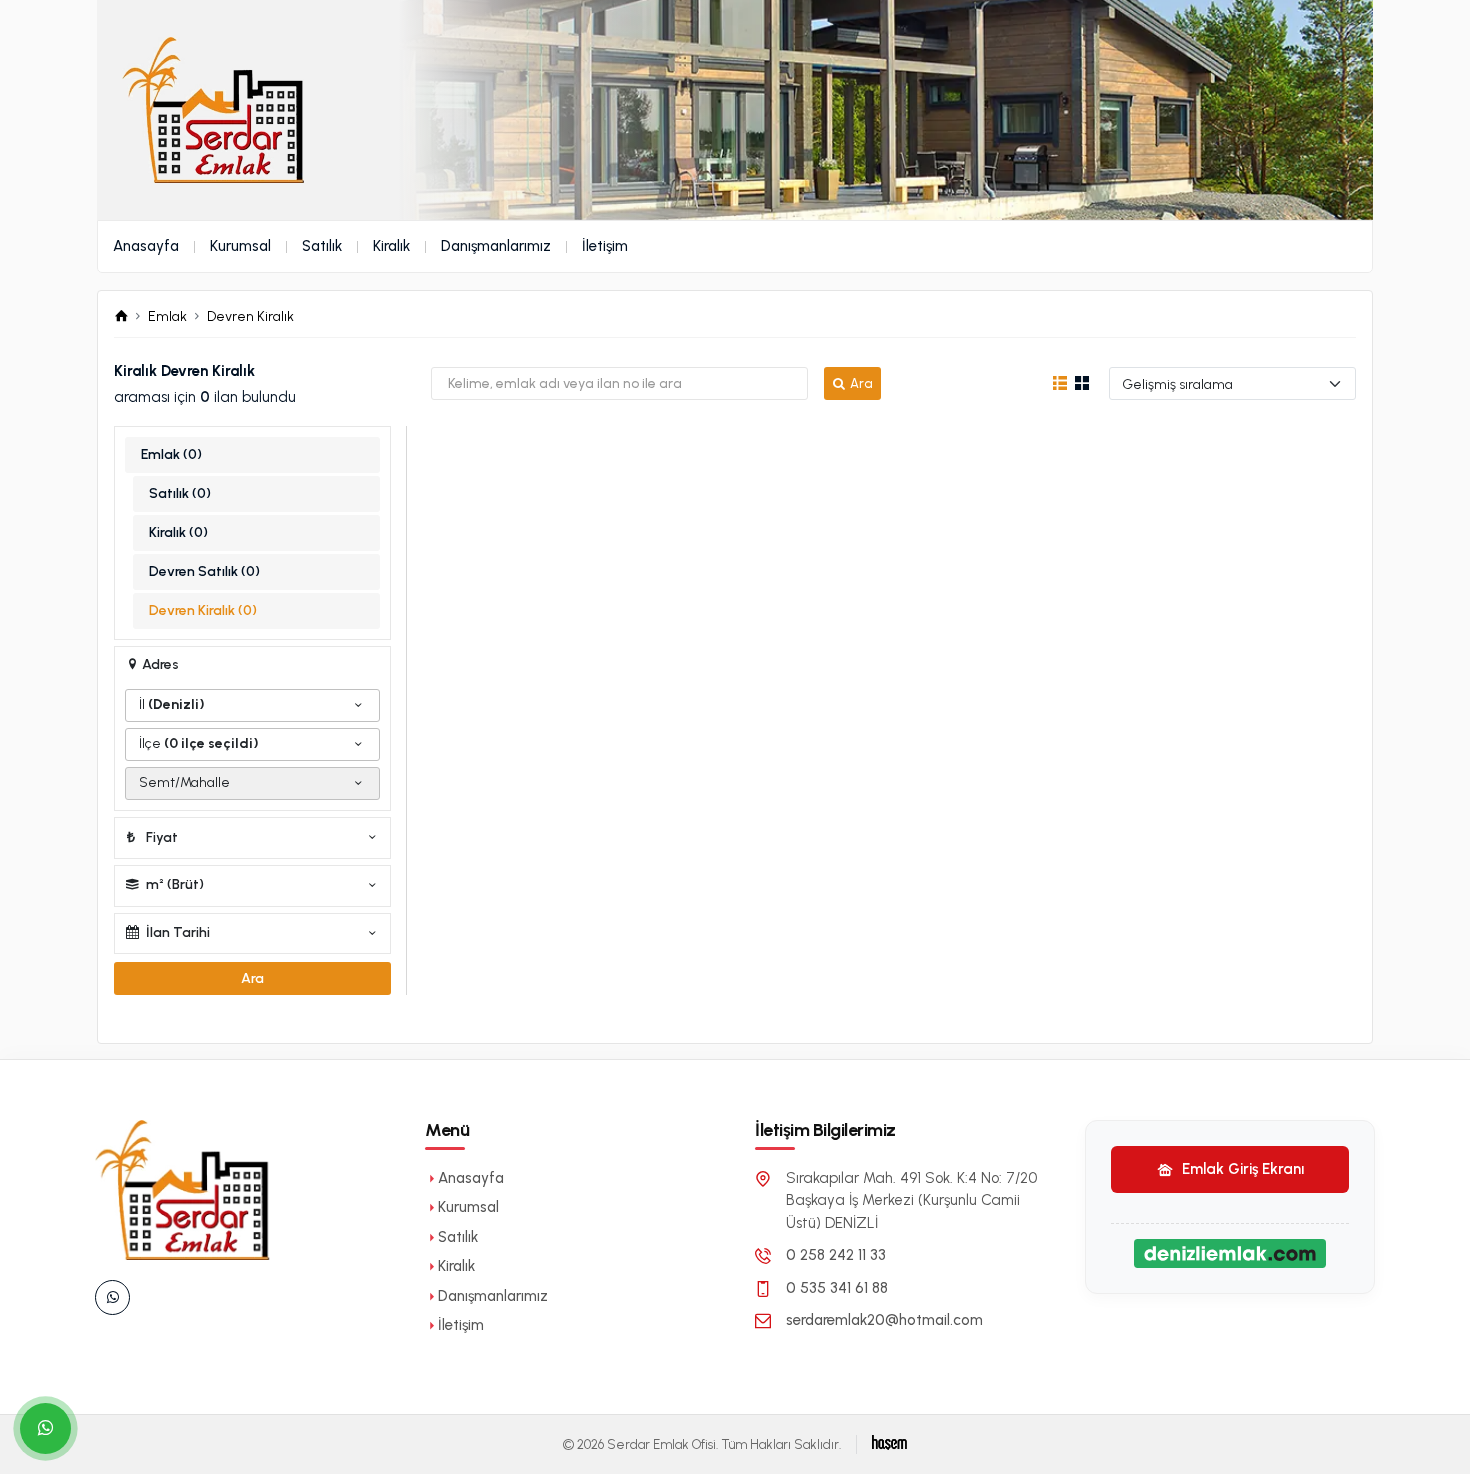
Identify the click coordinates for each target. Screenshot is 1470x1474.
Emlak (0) (171, 454)
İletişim (605, 246)
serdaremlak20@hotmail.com (884, 1320)
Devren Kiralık (250, 316)
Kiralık (391, 246)
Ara (861, 383)
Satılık (322, 246)
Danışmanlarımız (496, 246)
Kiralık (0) (178, 532)
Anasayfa (146, 246)
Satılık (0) (180, 493)
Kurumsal (240, 246)
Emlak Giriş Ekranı (1241, 1169)
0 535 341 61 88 (837, 1288)
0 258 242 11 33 (836, 1255)
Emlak (167, 316)
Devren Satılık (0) (204, 571)
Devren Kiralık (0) (203, 610)
